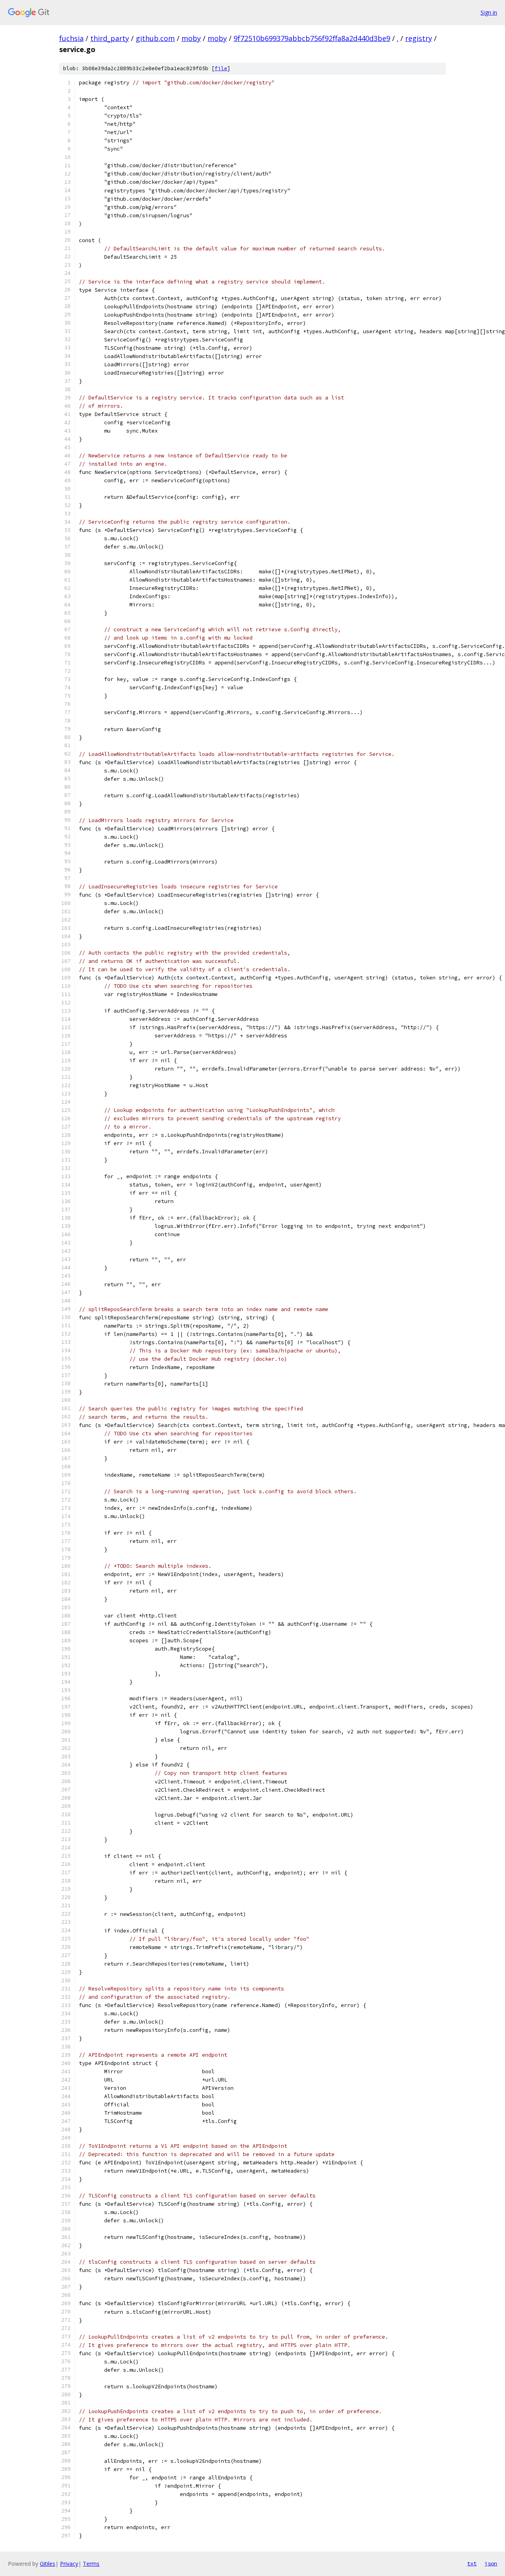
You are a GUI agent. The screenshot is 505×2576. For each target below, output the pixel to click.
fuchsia (71, 38)
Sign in (489, 12)
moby (191, 38)
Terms (91, 2564)
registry (419, 38)
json (491, 2563)
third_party (110, 38)
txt (472, 2563)
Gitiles (48, 2564)
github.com (155, 38)
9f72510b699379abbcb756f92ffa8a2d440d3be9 (312, 38)
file (221, 68)
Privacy (69, 2564)
